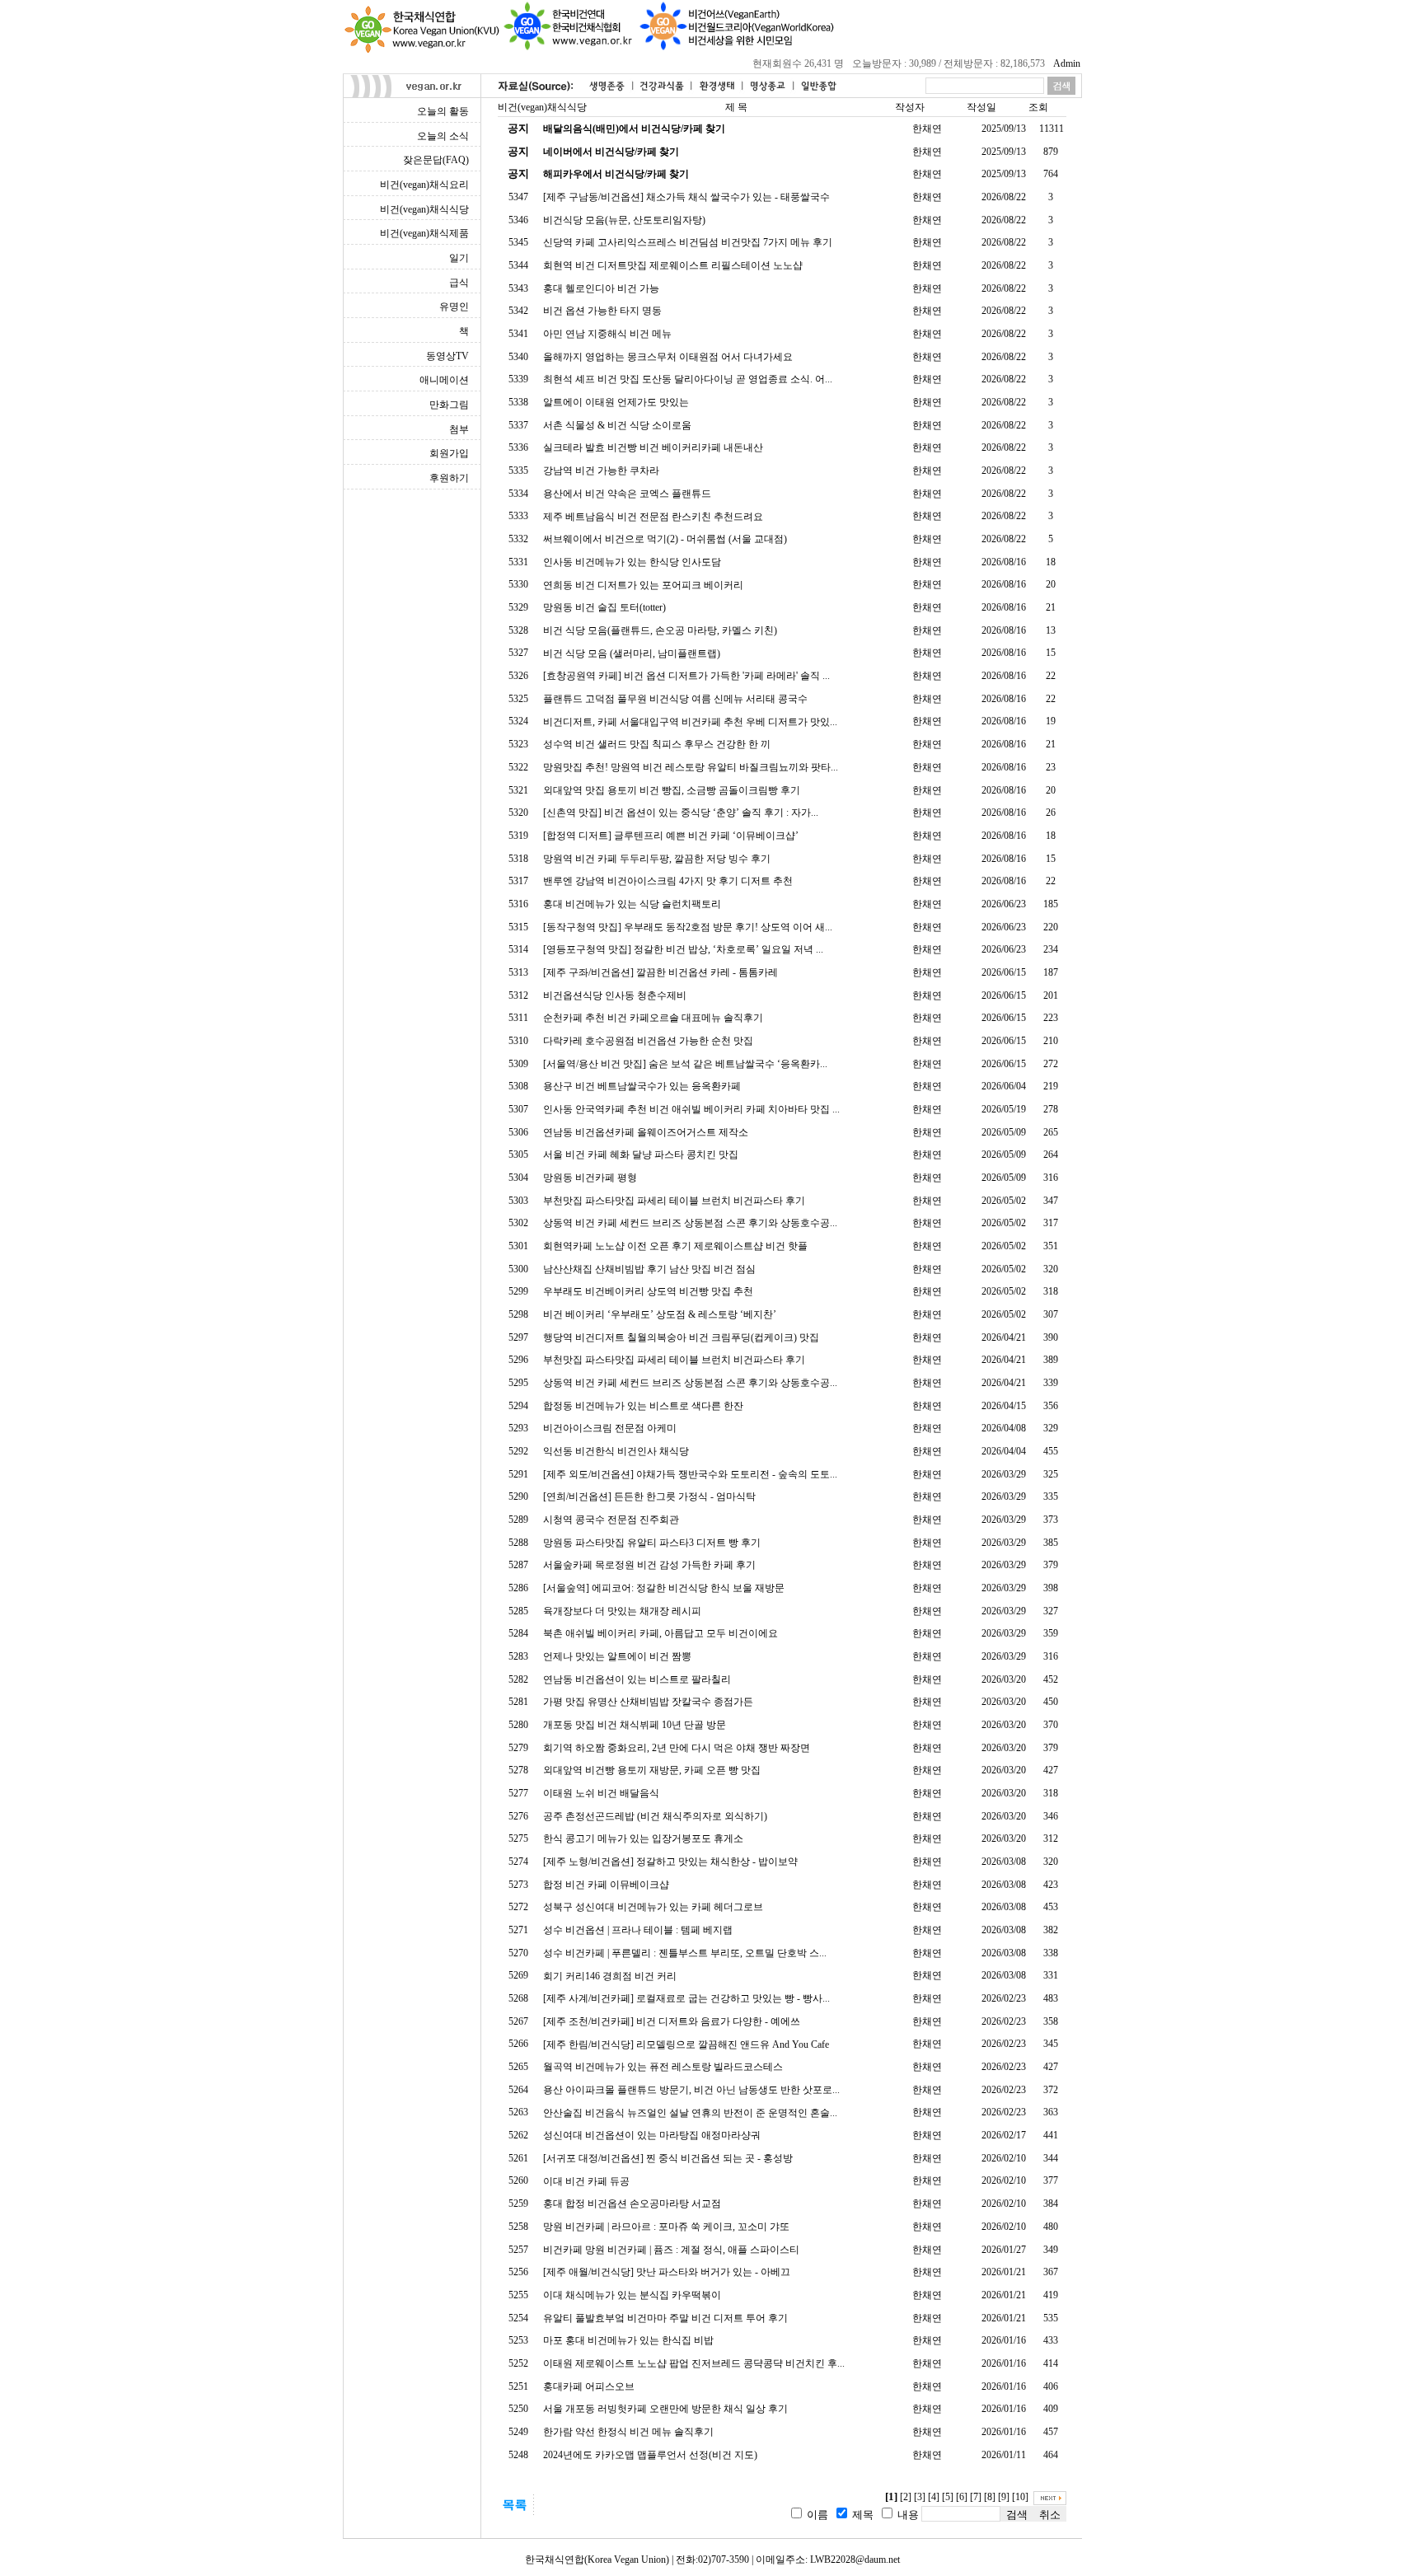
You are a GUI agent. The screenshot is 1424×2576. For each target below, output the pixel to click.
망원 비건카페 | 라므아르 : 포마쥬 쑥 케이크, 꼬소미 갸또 (666, 2227)
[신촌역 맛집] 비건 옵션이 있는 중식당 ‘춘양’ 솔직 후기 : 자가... (681, 813)
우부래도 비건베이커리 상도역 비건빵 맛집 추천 (648, 1291)
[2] (906, 2497)
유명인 (454, 307)
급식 (459, 283)
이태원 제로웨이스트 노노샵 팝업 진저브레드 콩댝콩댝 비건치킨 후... (694, 2363)
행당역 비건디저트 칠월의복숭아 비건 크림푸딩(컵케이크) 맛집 (681, 1337)
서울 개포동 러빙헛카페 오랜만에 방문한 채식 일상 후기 (665, 2409)
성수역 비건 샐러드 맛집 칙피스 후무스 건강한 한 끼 (657, 744)
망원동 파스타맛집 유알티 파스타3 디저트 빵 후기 (652, 1543)
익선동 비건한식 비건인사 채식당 (616, 1451)
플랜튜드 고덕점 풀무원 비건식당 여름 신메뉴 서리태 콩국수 (675, 699)
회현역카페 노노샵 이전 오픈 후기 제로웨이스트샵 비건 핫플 (675, 1246)
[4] (934, 2497)
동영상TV (447, 356)
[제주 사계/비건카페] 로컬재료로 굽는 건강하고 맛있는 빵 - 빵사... (686, 1998)
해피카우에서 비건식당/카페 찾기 (616, 174)
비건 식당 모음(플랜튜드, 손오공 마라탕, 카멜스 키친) (660, 630)
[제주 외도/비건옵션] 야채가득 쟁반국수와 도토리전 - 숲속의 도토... (690, 1474)
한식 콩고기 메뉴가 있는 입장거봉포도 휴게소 (643, 1838)
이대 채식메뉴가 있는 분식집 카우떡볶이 (632, 2295)
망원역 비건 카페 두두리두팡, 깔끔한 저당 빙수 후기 (657, 859)
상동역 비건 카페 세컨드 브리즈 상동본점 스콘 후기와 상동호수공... (690, 1223)
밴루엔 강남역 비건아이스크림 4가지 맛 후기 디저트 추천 (668, 881)
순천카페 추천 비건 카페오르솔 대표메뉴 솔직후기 (653, 1018)
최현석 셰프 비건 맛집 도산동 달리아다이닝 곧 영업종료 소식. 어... (688, 379)
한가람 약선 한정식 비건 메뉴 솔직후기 (628, 2432)
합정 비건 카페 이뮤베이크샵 (606, 1885)
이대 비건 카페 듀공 (586, 2181)
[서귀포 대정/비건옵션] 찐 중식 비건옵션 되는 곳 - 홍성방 (668, 2158)
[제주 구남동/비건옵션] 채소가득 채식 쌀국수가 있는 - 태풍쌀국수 (686, 197)
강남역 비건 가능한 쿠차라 (601, 471)
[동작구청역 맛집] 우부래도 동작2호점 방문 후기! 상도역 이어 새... (688, 927)
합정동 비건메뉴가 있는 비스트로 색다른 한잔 (643, 1406)
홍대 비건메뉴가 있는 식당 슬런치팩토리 (632, 904)
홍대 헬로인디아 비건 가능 (601, 288)
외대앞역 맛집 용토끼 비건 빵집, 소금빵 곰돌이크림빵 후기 (672, 790)
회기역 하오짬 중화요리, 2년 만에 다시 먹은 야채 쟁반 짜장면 (677, 1748)
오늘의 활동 (443, 111)
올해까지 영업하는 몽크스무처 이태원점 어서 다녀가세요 (668, 357)
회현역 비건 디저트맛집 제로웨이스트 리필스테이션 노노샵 (673, 265)
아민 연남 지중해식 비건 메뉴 (607, 334)
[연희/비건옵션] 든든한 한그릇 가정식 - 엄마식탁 (649, 1496)
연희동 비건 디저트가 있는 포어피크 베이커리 (643, 585)
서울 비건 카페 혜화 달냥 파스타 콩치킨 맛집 (641, 1155)
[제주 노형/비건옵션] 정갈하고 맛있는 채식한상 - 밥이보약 (670, 1862)
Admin (1067, 63)
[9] (1004, 2497)
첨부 (459, 429)
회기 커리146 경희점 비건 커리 (610, 1976)
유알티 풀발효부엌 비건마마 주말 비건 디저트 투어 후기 (665, 2318)
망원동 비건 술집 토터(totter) (604, 607)
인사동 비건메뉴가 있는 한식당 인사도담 (632, 562)
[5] (948, 2497)
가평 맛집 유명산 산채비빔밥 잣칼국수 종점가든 (648, 1702)
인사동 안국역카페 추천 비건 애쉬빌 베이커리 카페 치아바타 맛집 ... (691, 1109)
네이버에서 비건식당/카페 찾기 (611, 152)
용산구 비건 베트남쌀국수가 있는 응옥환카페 (642, 1086)
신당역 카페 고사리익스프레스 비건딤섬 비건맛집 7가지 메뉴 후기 (688, 242)
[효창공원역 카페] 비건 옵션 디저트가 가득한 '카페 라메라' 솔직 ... (686, 676)
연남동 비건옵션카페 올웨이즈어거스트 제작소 (646, 1132)
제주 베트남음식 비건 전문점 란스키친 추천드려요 (653, 517)
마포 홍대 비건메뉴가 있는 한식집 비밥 (628, 2340)
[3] (920, 2497)
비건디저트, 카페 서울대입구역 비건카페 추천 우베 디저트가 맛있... (690, 722)
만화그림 (449, 405)
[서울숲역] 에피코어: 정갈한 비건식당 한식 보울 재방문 (664, 1588)
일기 (459, 258)
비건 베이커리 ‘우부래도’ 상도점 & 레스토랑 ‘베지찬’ (660, 1314)
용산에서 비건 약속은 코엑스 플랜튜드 (627, 494)
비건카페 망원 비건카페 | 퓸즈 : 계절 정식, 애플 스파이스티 (671, 2250)
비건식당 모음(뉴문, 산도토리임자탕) (624, 220)
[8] (990, 2497)
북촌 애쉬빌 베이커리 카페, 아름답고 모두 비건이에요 (660, 1633)
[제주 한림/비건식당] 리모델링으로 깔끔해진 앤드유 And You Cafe (686, 2044)
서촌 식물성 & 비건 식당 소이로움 (617, 425)
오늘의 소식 (443, 136)
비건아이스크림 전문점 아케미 (610, 1428)
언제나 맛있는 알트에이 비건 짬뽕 (617, 1656)
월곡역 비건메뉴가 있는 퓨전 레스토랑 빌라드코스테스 (663, 2067)
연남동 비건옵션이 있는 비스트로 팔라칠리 (637, 1679)
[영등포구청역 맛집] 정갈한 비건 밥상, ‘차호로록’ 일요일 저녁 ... (683, 949)
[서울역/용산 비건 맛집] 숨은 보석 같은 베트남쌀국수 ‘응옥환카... (685, 1064)
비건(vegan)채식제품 (424, 233)
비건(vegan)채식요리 (424, 185)
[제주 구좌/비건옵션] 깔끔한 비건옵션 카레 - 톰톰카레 (660, 972)
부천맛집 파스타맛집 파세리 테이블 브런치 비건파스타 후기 (674, 1201)
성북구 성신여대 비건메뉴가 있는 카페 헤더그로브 (653, 1907)
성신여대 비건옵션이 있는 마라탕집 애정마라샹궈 (652, 2135)
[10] (1020, 2497)
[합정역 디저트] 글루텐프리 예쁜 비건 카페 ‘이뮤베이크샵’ (671, 836)
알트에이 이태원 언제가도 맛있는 (616, 402)
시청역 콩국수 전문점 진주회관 (611, 1520)
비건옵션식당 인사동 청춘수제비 (615, 995)
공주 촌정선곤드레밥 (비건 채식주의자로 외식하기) (655, 1816)
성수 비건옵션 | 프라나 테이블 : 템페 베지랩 (638, 1930)
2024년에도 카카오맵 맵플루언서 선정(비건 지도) (650, 2455)
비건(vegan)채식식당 (424, 209)
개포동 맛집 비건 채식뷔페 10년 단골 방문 (635, 1725)
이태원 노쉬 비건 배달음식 (601, 1793)
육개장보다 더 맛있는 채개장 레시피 (622, 1611)
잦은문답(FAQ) (436, 160)
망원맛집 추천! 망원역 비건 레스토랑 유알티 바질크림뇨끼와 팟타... (691, 767)
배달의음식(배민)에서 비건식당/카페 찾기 (634, 129)
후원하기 (449, 478)
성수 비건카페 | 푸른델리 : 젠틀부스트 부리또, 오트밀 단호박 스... (685, 1953)
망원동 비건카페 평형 (590, 1178)
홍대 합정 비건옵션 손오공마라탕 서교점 (632, 2204)
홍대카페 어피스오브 (589, 2386)
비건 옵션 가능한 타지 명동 (602, 311)
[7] (976, 2497)
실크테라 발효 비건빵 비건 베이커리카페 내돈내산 (653, 447)
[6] (962, 2497)
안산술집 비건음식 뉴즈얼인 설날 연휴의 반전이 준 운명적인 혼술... (690, 2113)
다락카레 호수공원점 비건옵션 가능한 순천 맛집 (648, 1041)
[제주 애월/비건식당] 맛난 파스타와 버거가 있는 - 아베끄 (667, 2272)
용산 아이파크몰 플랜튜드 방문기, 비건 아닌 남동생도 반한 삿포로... (691, 2090)
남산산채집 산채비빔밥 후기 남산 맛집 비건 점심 (649, 1269)
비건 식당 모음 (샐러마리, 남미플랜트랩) (632, 653)
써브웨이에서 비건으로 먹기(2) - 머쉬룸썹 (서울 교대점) (665, 539)
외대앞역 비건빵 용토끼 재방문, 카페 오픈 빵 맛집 (652, 1770)
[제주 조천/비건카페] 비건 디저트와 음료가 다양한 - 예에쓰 (672, 2021)
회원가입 (449, 453)
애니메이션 (444, 380)
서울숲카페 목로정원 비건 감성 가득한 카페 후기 (649, 1565)
